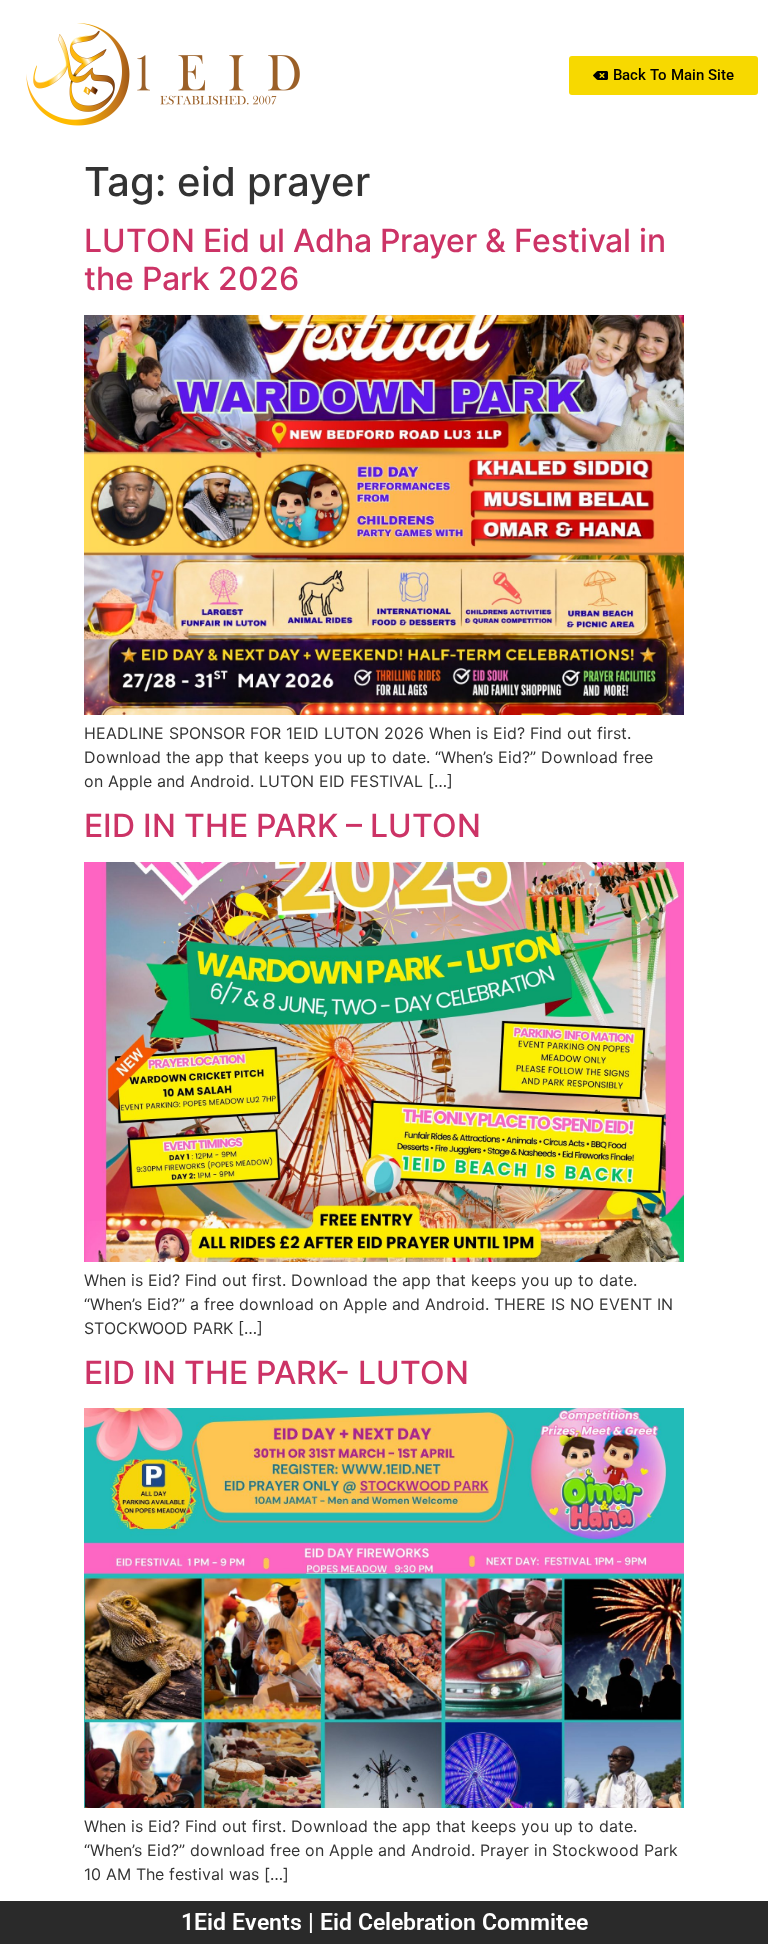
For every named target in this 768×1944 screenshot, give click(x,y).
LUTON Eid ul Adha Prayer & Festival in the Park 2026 (375, 259)
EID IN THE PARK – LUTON (282, 825)
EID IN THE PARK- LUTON (276, 1372)
